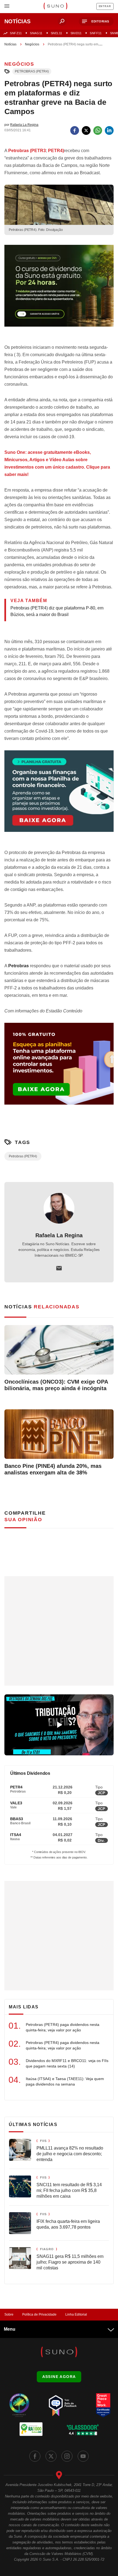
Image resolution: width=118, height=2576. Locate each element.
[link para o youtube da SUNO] (83, 2456)
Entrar (105, 6)
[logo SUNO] (55, 7)
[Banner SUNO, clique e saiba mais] (59, 290)
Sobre (9, 2314)
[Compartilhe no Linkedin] (109, 130)
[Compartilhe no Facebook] (75, 130)
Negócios (32, 44)
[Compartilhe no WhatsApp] (98, 130)
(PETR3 (27, 151)
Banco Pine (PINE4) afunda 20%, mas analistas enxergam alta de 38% (53, 1469)
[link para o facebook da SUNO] (35, 2456)
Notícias (10, 44)
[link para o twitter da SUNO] (51, 2456)
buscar (62, 21)
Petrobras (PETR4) (32, 71)
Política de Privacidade (39, 2314)
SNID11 (76, 33)
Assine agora (59, 2377)
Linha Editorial (76, 2314)
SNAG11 (36, 33)
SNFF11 (96, 33)
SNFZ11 (16, 33)
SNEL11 (57, 33)
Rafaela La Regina (59, 1235)
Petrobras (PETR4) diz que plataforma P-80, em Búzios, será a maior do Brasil (57, 611)
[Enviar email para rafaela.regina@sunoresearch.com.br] (59, 1268)
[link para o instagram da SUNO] (67, 2456)
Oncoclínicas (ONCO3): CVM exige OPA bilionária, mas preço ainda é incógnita (56, 1385)
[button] (96, 21)
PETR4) (56, 151)
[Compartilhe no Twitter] (86, 130)
